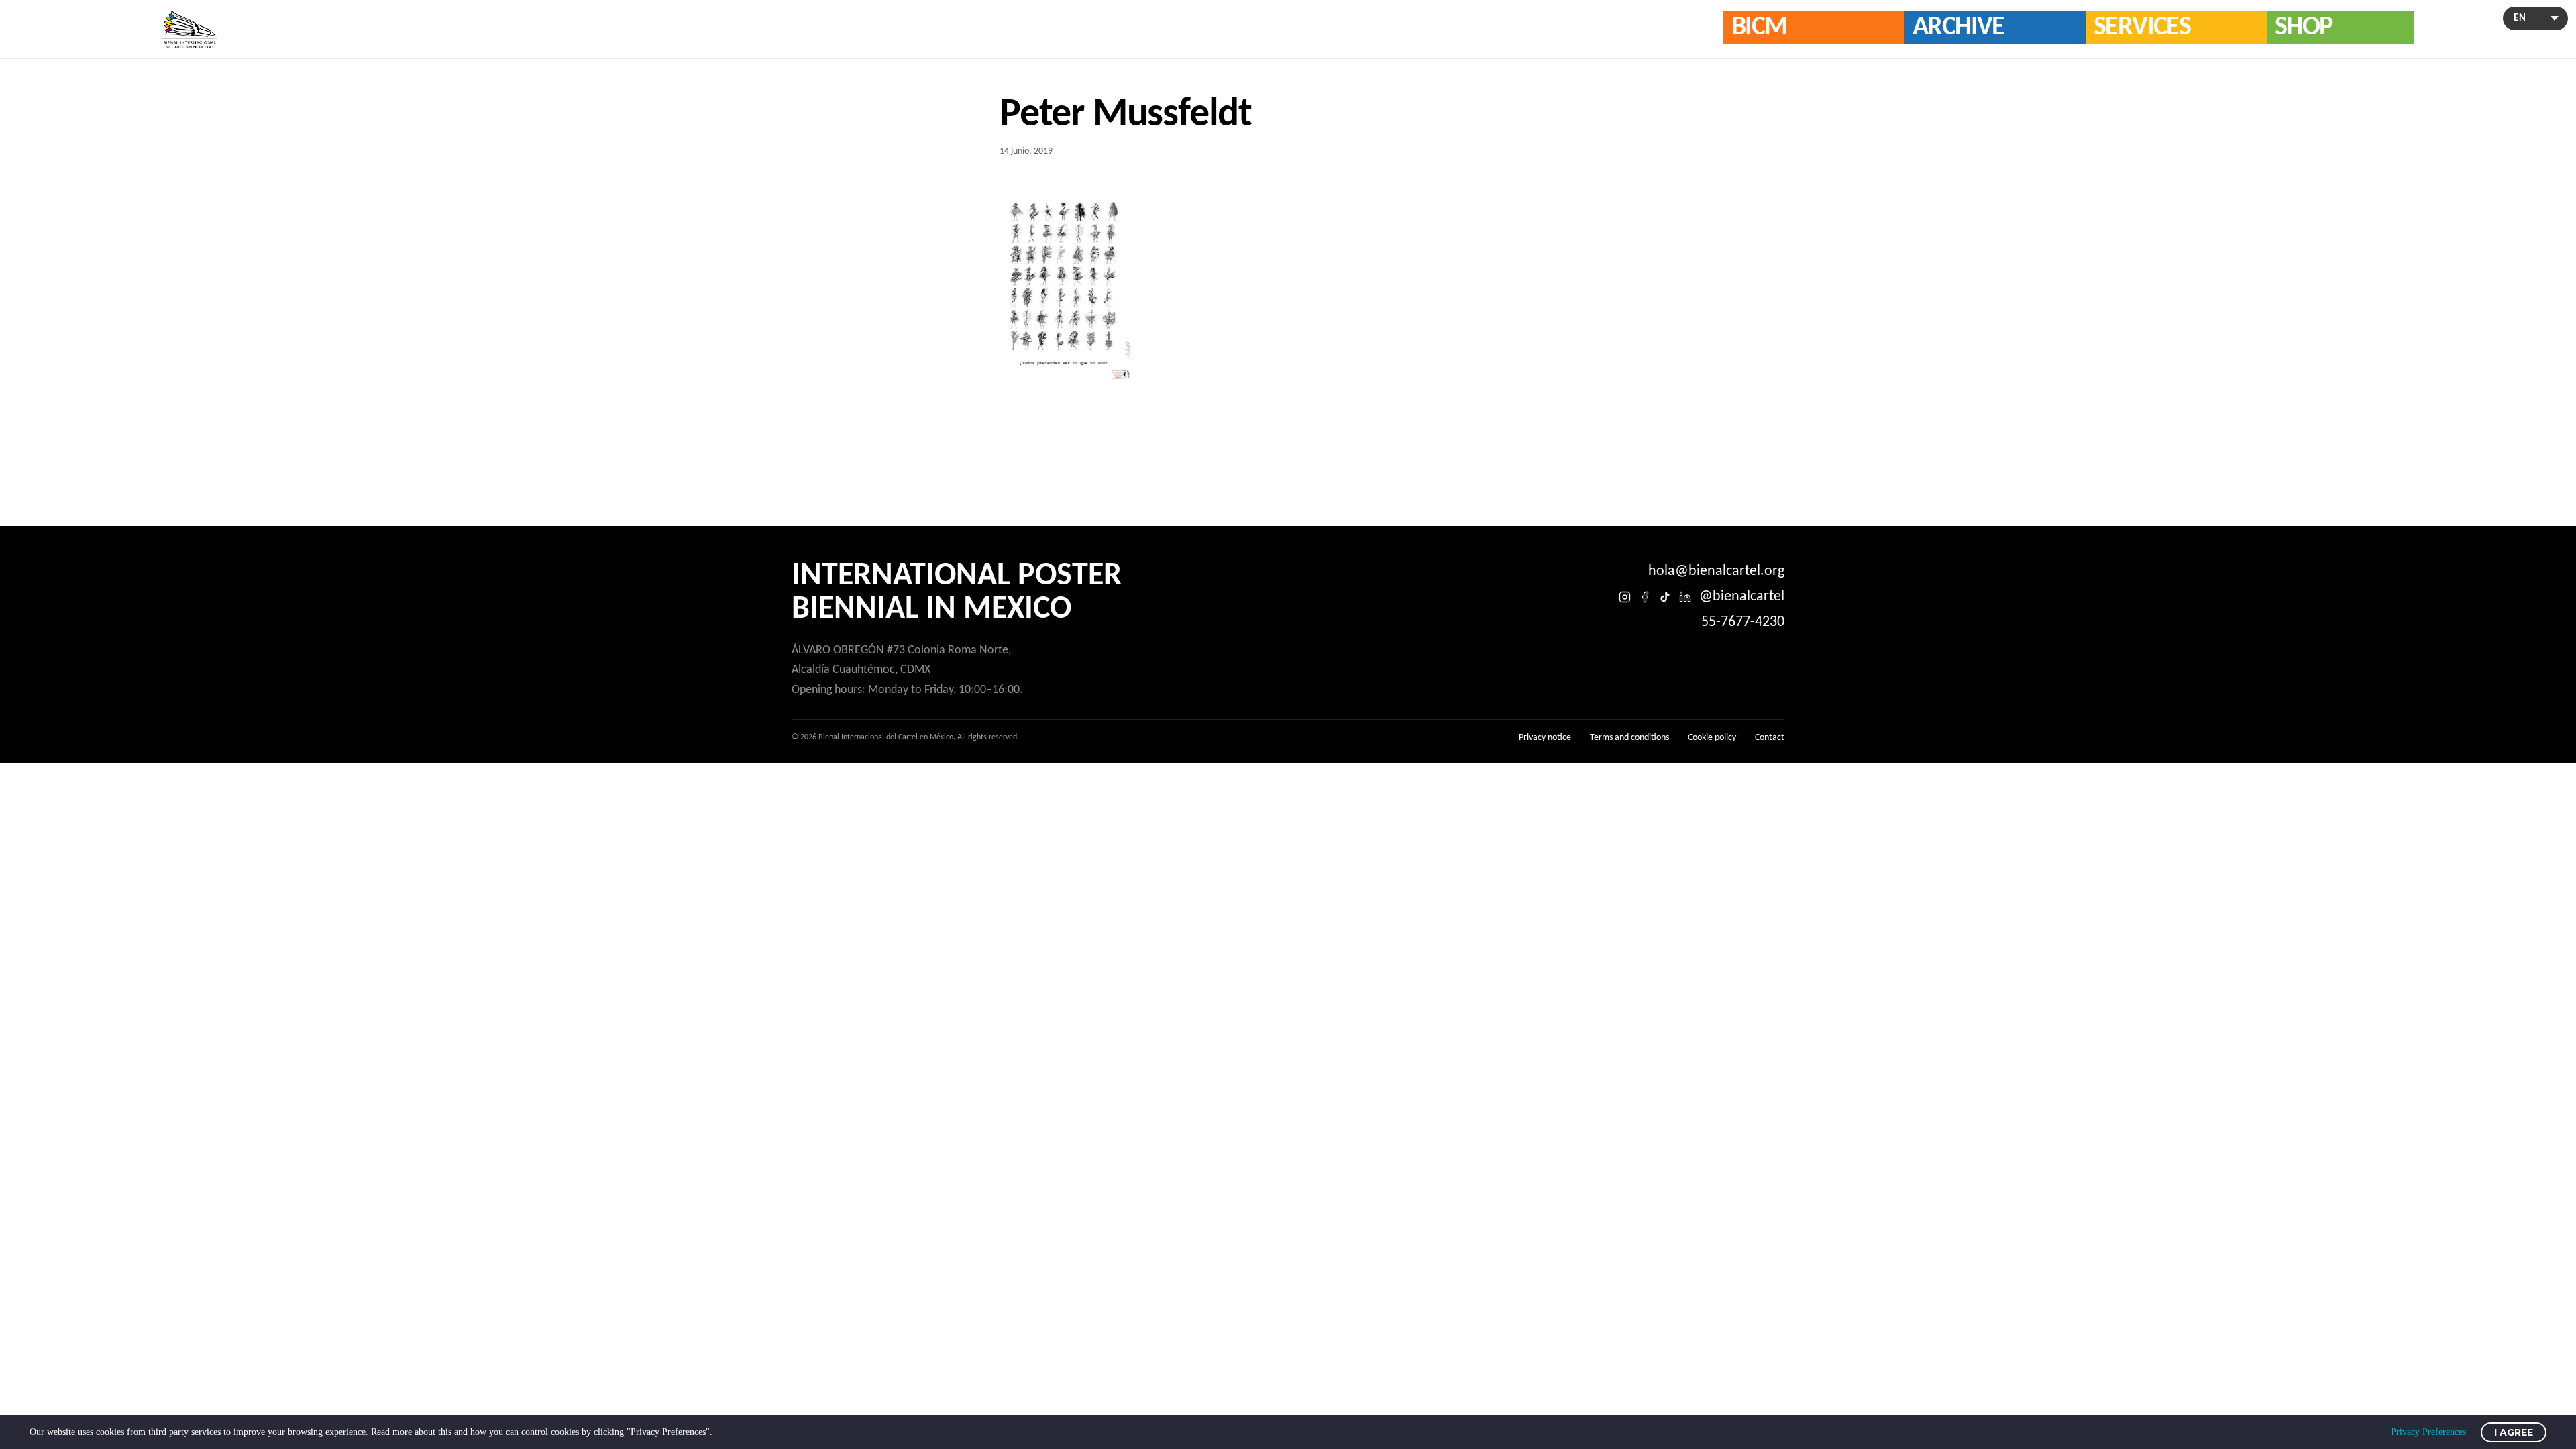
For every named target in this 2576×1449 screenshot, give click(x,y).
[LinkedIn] (1685, 597)
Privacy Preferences (2428, 1432)
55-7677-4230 (1743, 622)
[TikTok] (1665, 597)
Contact (1770, 738)
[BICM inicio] (190, 30)
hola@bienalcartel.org (1716, 571)
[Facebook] (1645, 597)
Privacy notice (1545, 738)
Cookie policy (1712, 738)
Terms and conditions (1629, 738)
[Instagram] (1625, 597)
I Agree (2514, 1432)
